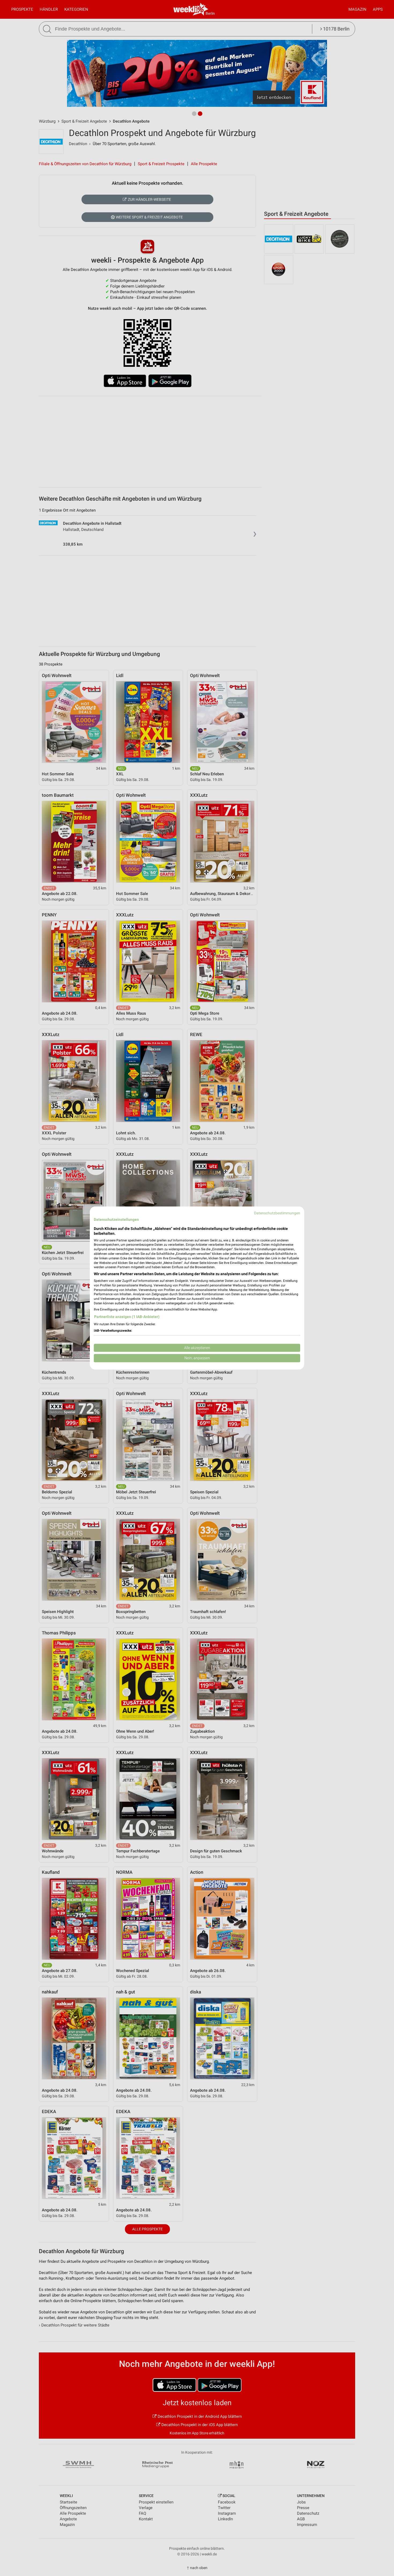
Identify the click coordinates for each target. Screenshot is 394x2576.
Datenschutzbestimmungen (277, 1213)
